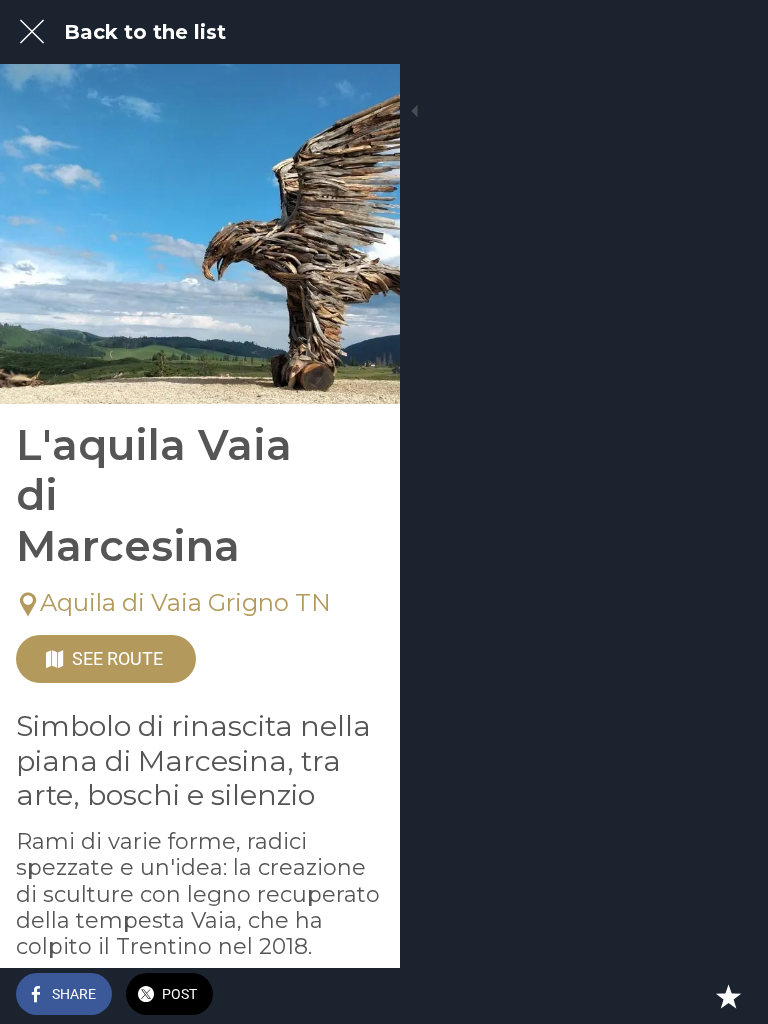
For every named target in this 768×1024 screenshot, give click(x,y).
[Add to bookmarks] (728, 996)
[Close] (32, 32)
